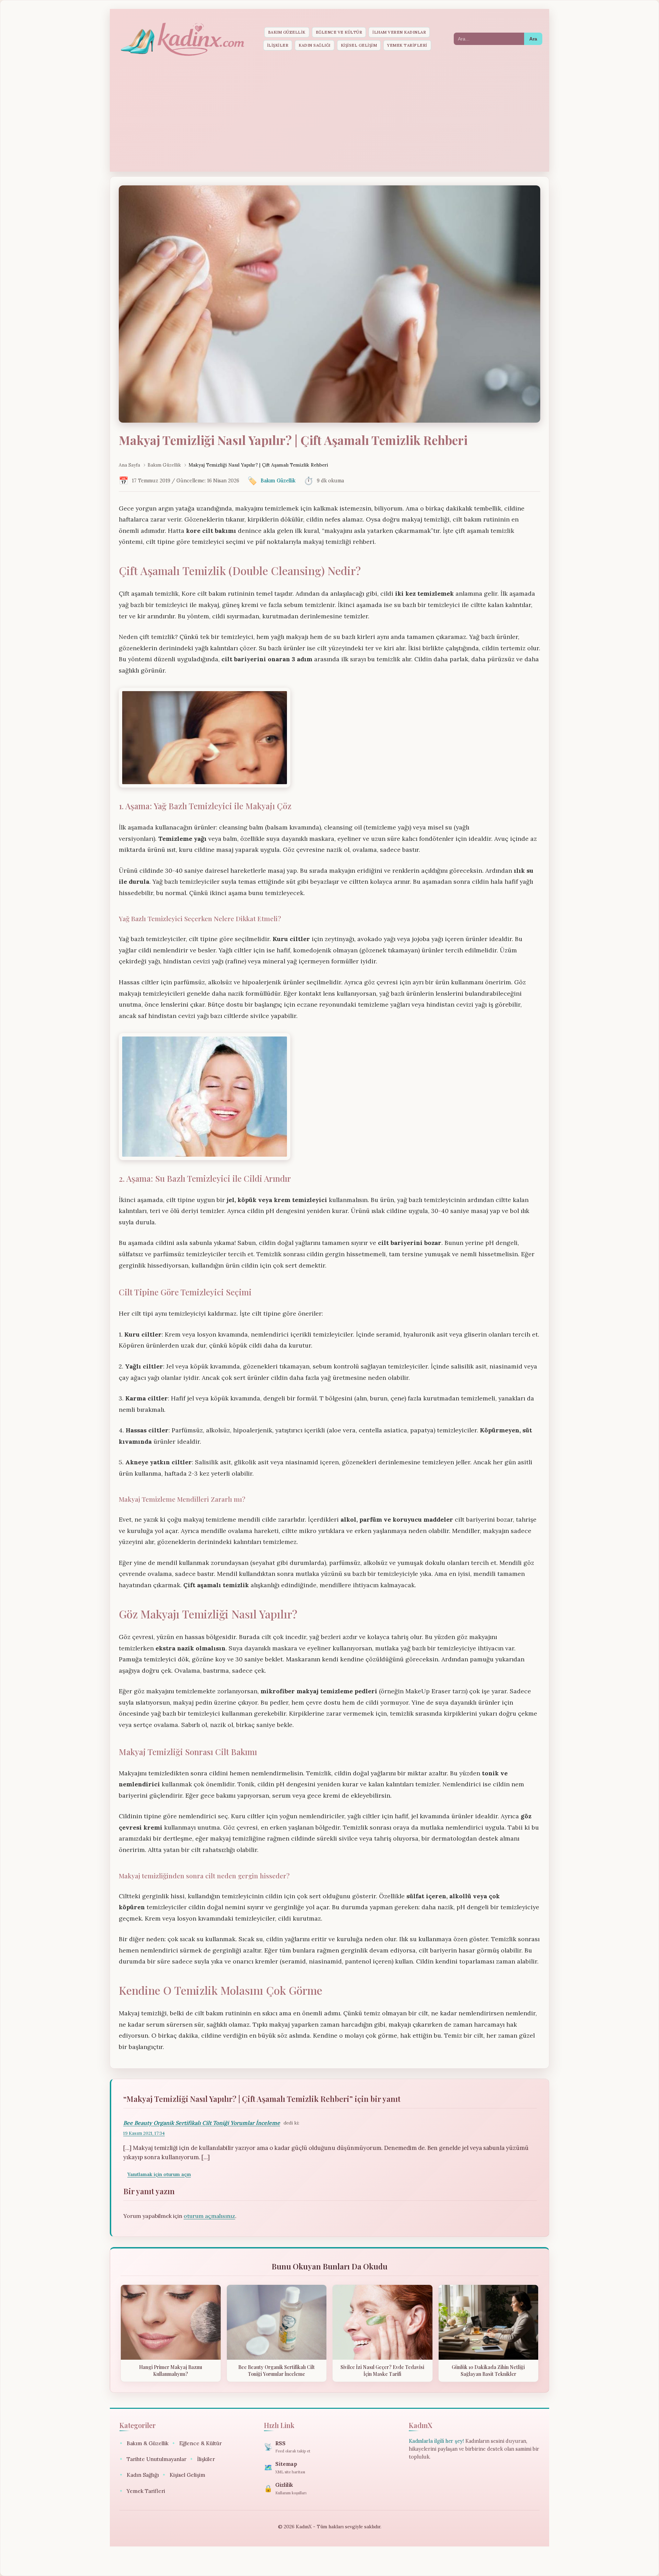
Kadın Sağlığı (315, 45)
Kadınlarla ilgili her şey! (436, 2441)
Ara (533, 39)
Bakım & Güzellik (144, 2443)
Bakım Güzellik (287, 32)
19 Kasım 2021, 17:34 (144, 2133)
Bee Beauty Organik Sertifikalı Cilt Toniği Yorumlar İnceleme (202, 2123)
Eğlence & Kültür (197, 2443)
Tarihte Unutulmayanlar (153, 2459)
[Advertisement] (329, 115)
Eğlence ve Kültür (339, 32)
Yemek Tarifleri (407, 45)
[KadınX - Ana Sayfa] (182, 39)
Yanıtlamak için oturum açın (159, 2174)
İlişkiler (278, 45)
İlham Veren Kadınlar (399, 32)
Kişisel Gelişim (359, 45)
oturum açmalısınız (209, 2216)
